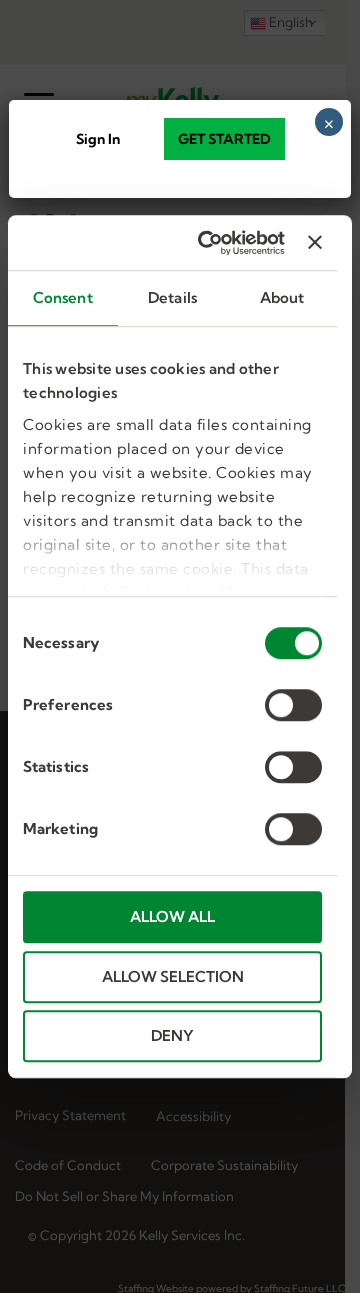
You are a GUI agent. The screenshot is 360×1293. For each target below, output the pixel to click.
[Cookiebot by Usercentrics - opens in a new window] (210, 243)
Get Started (224, 139)
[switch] (293, 705)
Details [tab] (172, 297)
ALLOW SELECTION (173, 976)
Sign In (98, 139)
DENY (172, 1035)
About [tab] (282, 297)
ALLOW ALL (172, 916)
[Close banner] (315, 243)
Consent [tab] (63, 297)
